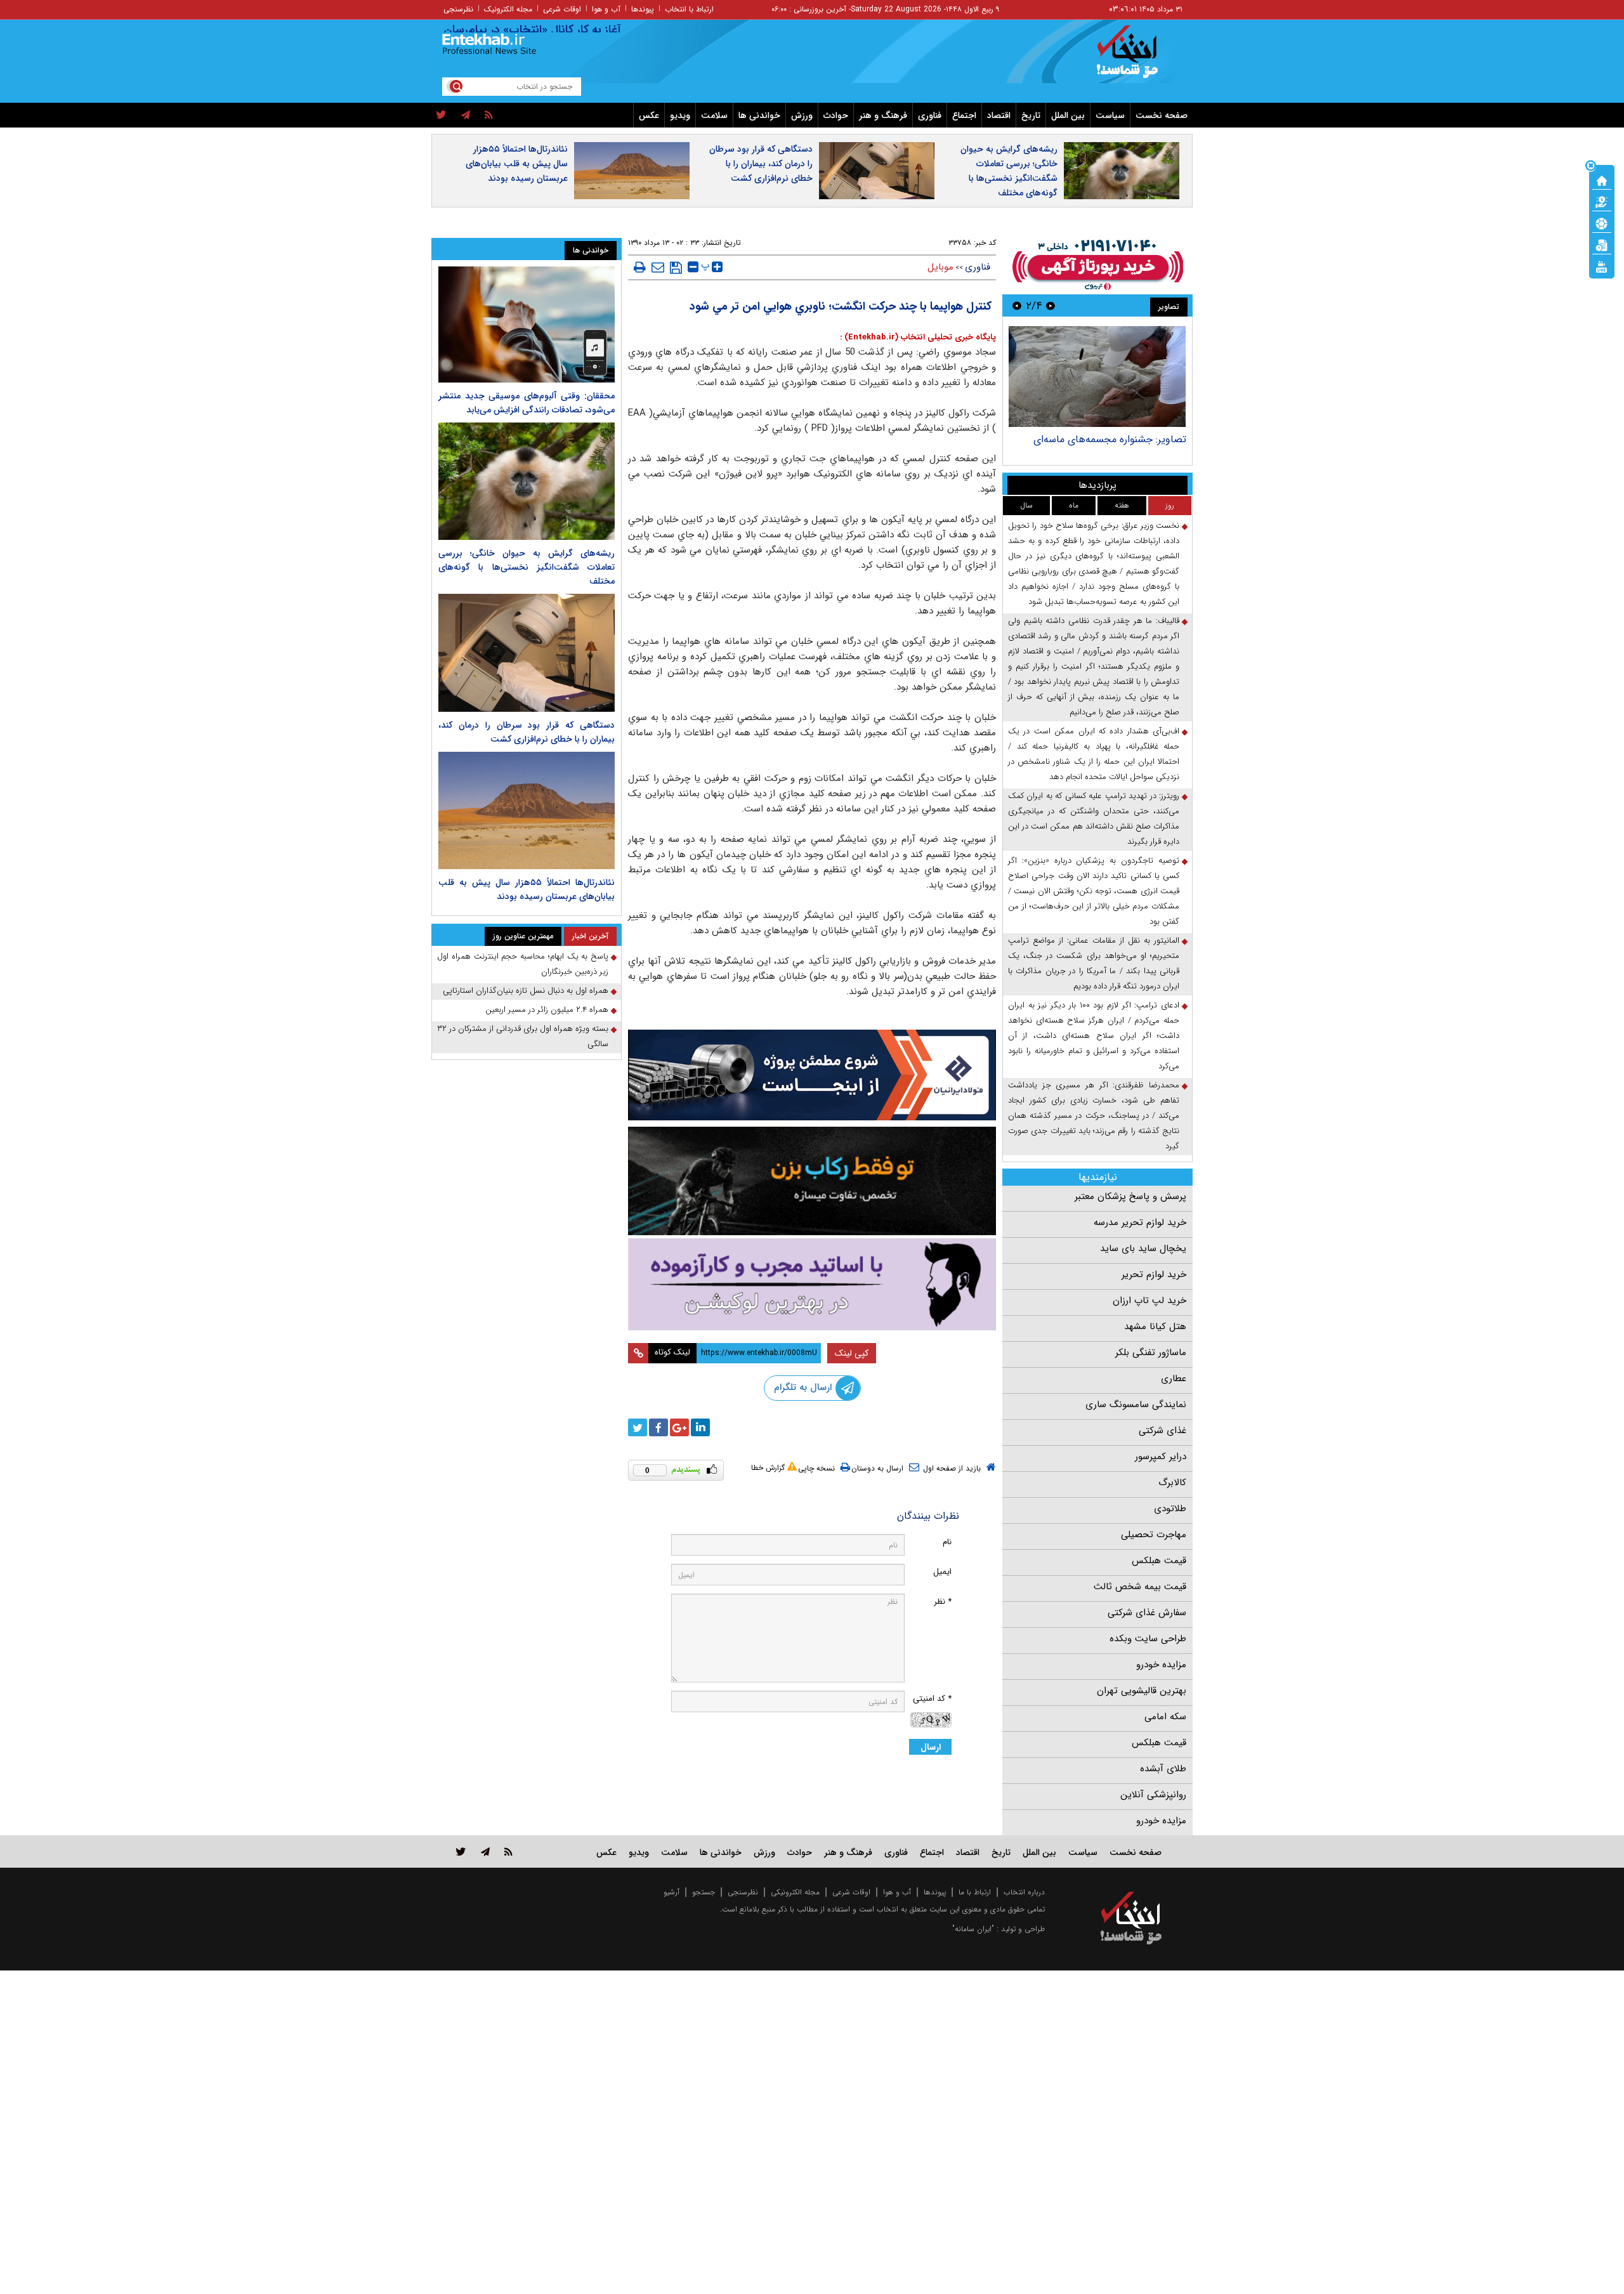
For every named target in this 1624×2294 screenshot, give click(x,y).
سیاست (1110, 115)
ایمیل (942, 1572)
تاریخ (1031, 115)
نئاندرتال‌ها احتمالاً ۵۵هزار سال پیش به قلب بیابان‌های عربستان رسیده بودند (517, 164)
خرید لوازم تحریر (1154, 1275)
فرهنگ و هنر (883, 115)
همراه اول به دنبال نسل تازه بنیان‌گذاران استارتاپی (526, 991)
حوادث (836, 115)
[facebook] (658, 1427)
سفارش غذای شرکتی (1147, 1613)
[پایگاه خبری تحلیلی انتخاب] (1137, 58)
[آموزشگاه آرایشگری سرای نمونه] (812, 1284)
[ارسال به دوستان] (658, 267)
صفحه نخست (1162, 115)
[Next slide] (1017, 305)
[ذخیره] (676, 268)
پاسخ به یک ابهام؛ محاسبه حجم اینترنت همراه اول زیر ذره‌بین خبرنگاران (523, 964)
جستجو (704, 1892)
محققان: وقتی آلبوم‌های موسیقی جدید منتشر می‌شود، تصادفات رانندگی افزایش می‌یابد (527, 403)
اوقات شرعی (562, 9)
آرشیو (671, 1892)
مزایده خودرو (1161, 1665)
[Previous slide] (1051, 305)
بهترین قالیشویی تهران (1142, 1691)
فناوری (930, 115)
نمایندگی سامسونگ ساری (1136, 1405)
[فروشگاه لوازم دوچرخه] (812, 1181)
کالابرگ (1172, 1483)
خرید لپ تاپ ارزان (1149, 1301)
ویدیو (680, 115)
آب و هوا (606, 9)
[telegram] (466, 115)
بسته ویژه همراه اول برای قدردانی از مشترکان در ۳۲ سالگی (523, 1036)
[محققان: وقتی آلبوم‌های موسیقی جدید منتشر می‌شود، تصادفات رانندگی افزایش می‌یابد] (527, 324)
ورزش (802, 115)
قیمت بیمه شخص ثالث (1140, 1587)
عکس (649, 115)
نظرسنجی (458, 9)
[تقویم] (1602, 244)
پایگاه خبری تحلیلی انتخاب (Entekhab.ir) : (918, 337)
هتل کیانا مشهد (1155, 1327)
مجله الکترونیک (508, 9)
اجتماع (964, 115)
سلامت (714, 115)
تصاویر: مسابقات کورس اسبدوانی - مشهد (1101, 439)
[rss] (489, 115)
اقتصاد (999, 115)
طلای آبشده (1163, 1769)
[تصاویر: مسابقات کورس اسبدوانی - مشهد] (1097, 377)
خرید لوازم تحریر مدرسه (1140, 1222)
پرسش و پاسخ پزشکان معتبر (1130, 1196)
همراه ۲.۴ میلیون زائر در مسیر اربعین (547, 1010)
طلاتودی (1170, 1509)
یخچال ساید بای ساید (1143, 1249)
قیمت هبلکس (1159, 1561)
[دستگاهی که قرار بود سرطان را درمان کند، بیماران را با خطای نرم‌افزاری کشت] (527, 652)
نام (947, 1542)
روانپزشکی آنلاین (1153, 1795)
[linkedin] (700, 1427)
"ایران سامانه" (973, 1929)
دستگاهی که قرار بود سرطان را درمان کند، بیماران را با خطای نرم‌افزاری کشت (761, 164)
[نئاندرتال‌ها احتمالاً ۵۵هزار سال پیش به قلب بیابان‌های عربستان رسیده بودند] (527, 810)
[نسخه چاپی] (640, 267)
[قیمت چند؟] (1602, 201)
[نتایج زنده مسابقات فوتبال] (1602, 266)
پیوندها (643, 9)
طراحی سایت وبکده (1148, 1639)
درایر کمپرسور (1161, 1457)
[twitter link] (461, 1852)
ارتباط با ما (975, 1892)
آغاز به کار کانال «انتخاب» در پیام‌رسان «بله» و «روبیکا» (548, 30)
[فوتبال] (1602, 223)
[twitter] (441, 115)
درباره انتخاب (1024, 1892)
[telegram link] (485, 1852)
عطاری (1174, 1379)
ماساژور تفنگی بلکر (1151, 1353)
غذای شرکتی (1162, 1431)
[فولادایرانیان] (812, 1075)
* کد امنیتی (932, 1699)
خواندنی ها (759, 115)
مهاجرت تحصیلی (1154, 1535)
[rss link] (508, 1852)
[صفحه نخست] (1602, 180)
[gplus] (679, 1427)
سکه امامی (1165, 1717)
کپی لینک (852, 1353)
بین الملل (1068, 115)
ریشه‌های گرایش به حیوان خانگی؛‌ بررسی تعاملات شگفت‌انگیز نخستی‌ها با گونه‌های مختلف (1009, 171)
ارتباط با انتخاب (689, 9)
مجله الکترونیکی (795, 1892)
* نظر (943, 1602)
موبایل (940, 267)
